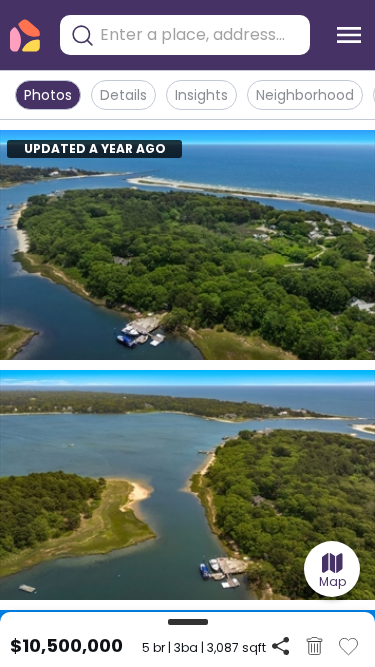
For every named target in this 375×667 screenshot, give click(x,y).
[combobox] (200, 35)
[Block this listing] (314, 646)
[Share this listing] (280, 645)
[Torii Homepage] (25, 35)
